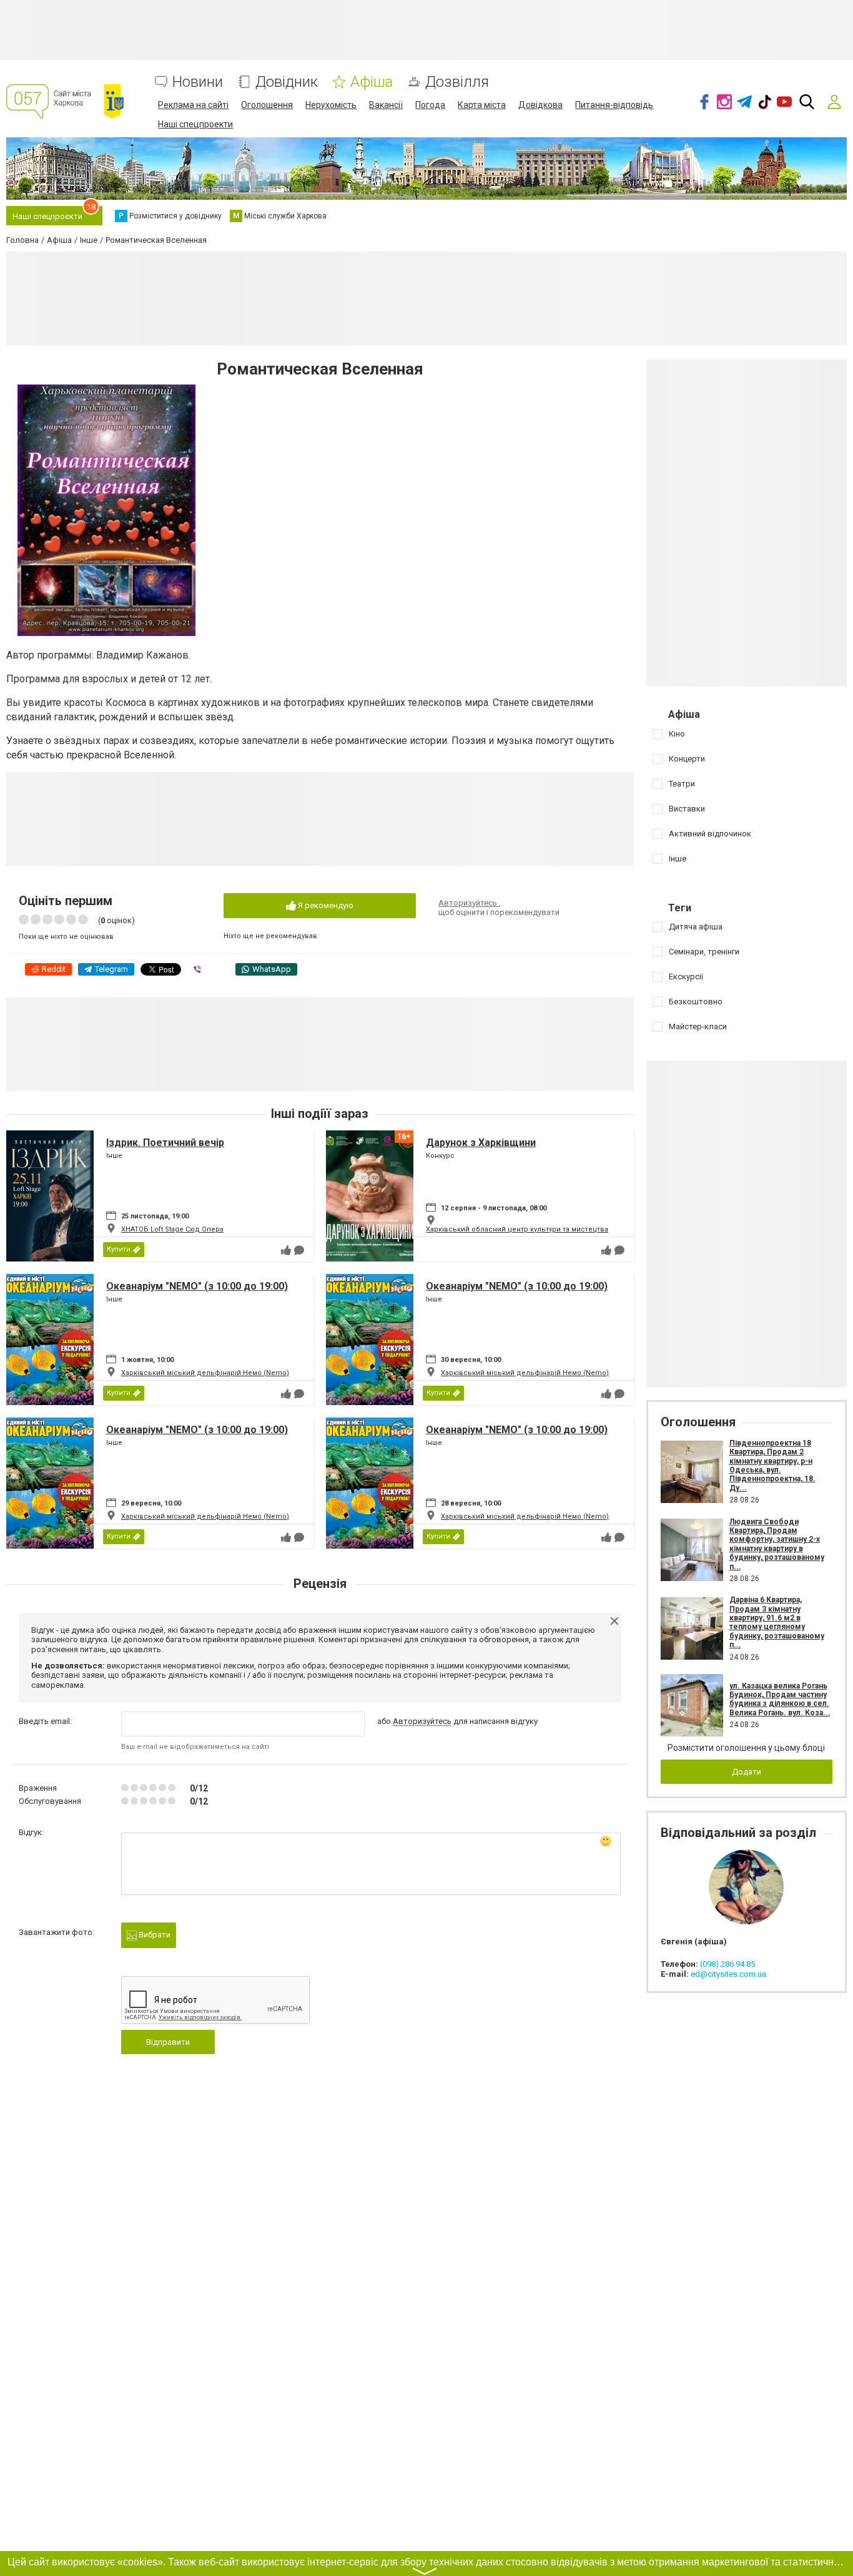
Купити (119, 1249)
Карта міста (482, 105)
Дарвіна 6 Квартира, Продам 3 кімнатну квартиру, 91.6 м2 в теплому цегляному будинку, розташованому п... (777, 1622)
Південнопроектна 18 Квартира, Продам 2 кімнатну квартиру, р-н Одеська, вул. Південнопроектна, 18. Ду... (772, 1466)
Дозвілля (457, 82)
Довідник (287, 82)
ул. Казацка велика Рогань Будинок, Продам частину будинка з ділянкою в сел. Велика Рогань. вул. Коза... (780, 1699)
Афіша (372, 82)
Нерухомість (331, 105)
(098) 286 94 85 (727, 1964)
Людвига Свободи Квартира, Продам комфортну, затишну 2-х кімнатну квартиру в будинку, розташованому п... (777, 1544)
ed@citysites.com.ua (728, 1974)
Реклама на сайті (193, 105)
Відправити (168, 2042)
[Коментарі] (299, 1250)
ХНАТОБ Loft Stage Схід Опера (172, 1229)
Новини (198, 82)
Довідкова (540, 105)
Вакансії (386, 105)
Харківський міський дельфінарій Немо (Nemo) (205, 1373)
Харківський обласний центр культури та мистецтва (517, 1229)
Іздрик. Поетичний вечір (165, 1143)
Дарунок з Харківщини (481, 1143)
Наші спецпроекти (195, 124)
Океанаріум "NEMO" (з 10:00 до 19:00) (197, 1286)
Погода (430, 105)
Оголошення (267, 105)
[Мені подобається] (286, 1250)
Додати (747, 1772)
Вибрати (154, 1935)
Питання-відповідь (614, 105)
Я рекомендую (325, 905)
